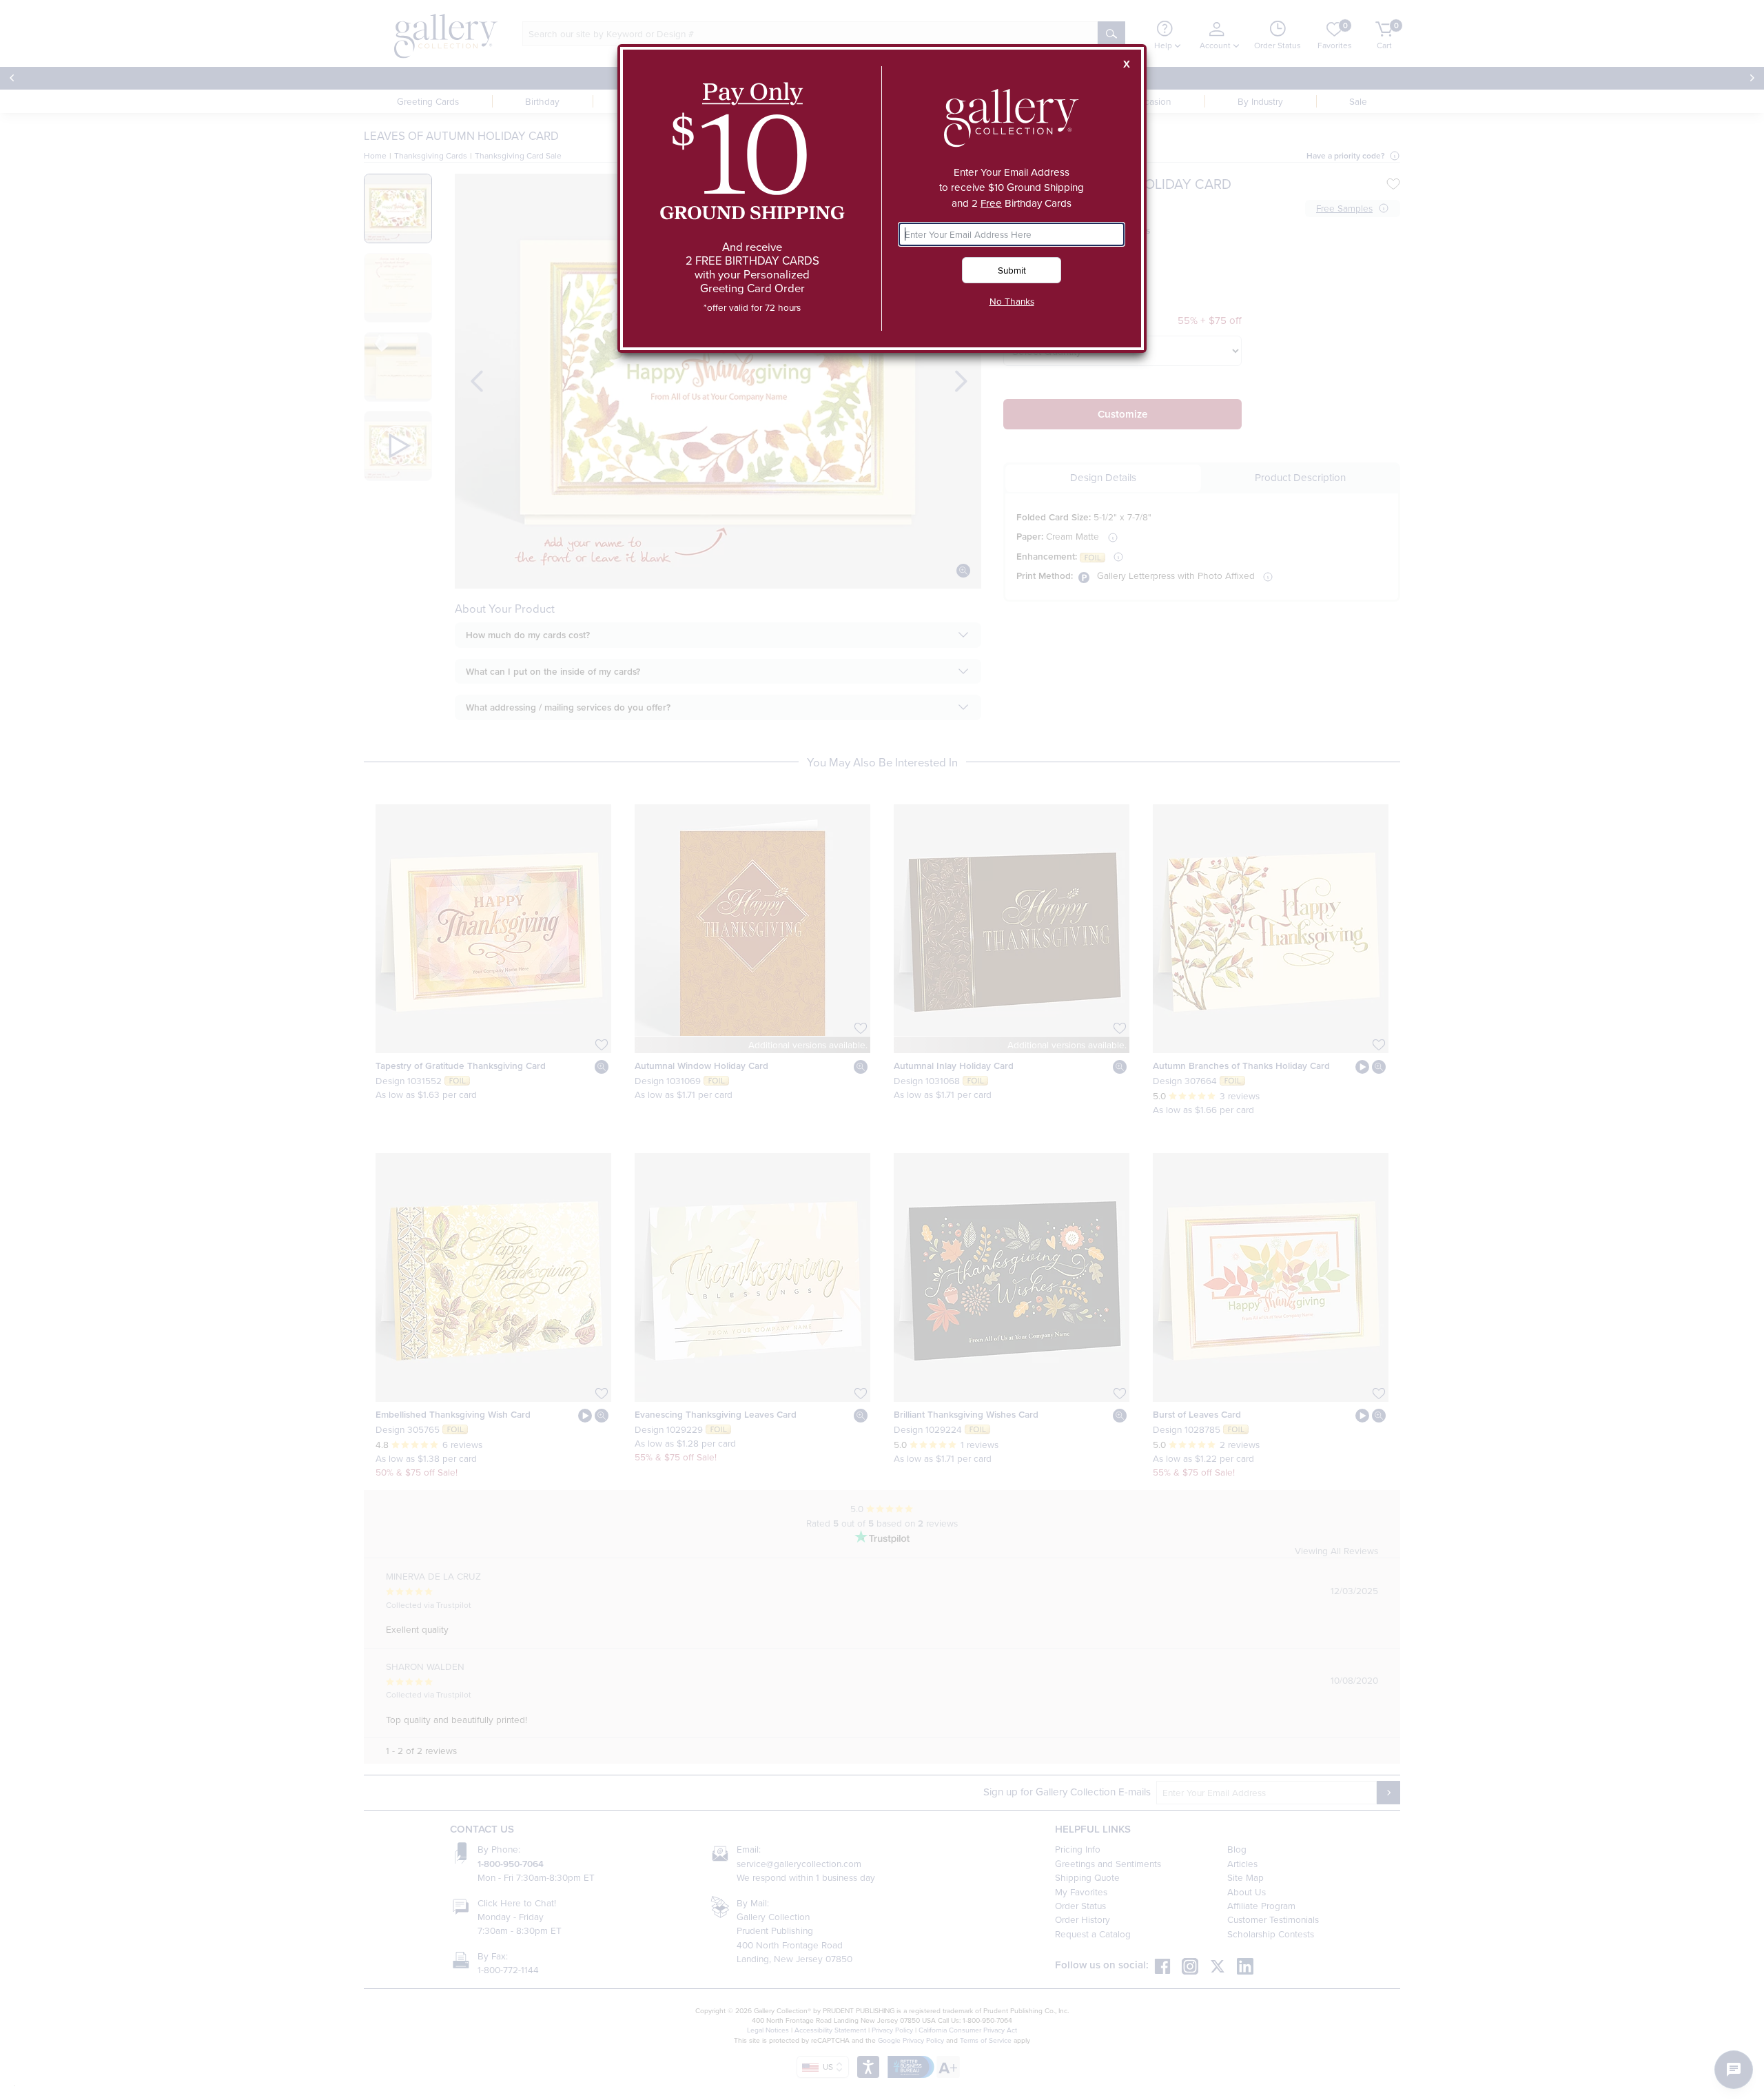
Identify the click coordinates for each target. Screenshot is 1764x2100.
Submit (1012, 270)
